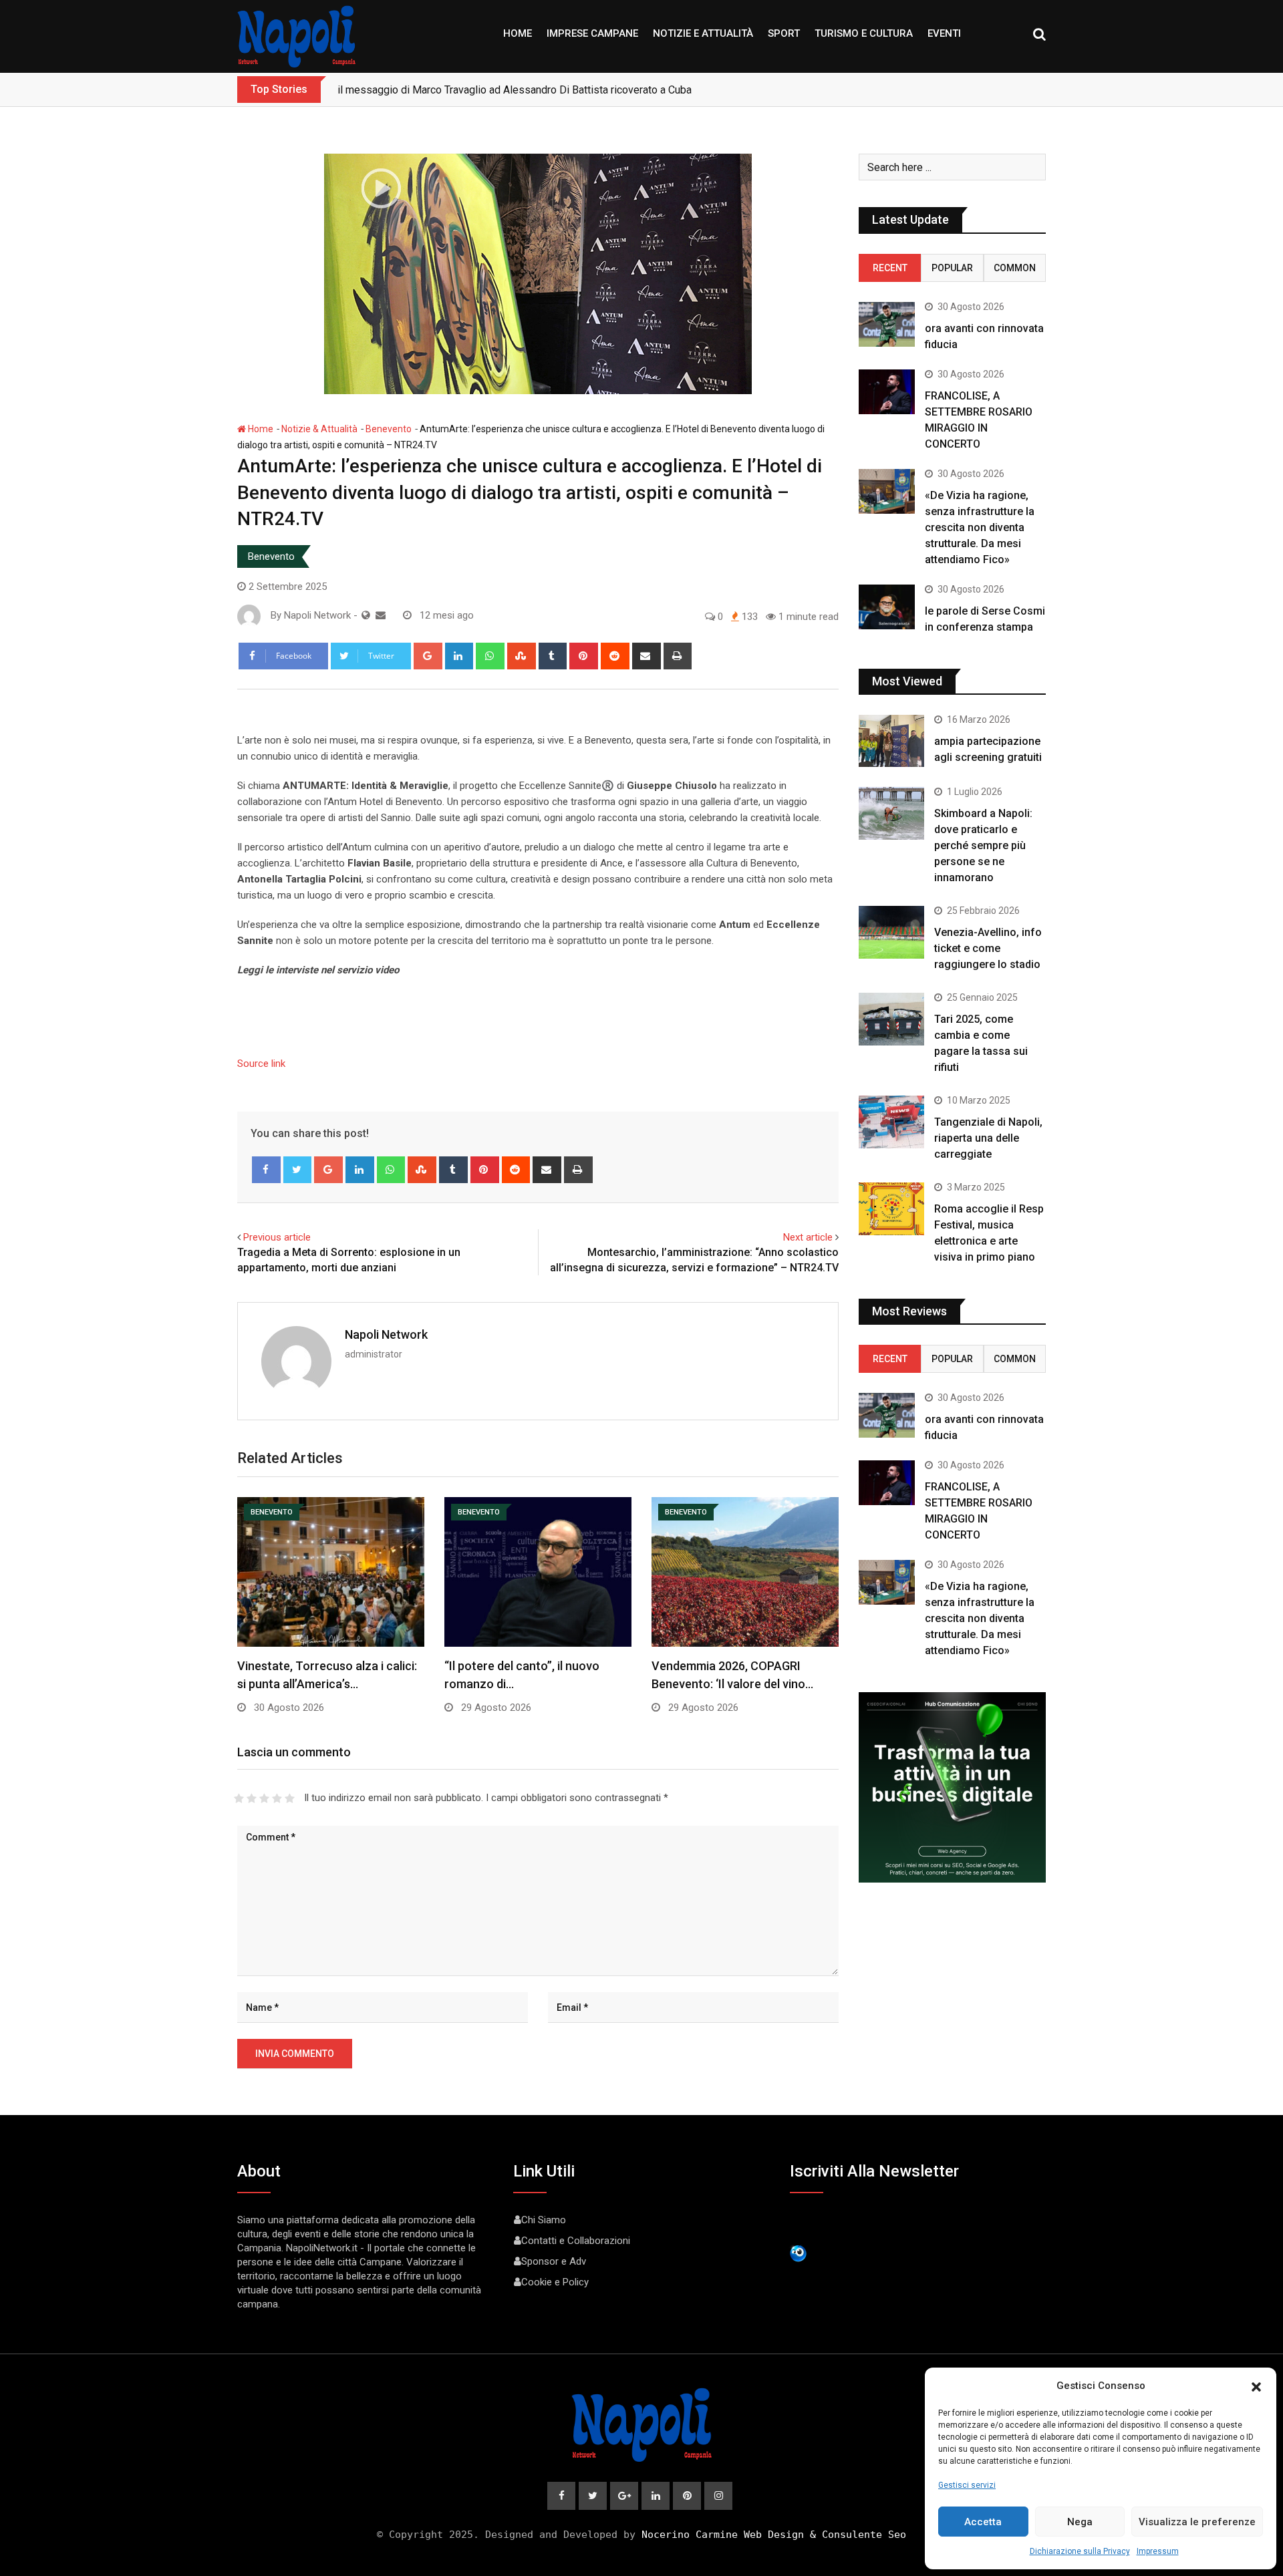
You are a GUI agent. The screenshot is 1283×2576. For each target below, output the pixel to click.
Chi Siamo (544, 2220)
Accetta (983, 2522)
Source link (261, 1064)
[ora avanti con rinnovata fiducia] (887, 324)
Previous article (277, 1237)
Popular (952, 268)
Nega (1080, 2522)
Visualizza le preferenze (1197, 2522)
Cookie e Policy (555, 2282)
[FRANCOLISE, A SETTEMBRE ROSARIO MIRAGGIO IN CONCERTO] (887, 392)
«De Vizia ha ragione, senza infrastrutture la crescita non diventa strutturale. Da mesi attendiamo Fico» (980, 527)
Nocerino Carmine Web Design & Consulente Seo (774, 2535)
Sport (784, 33)
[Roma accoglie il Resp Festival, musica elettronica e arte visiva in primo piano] (891, 1209)
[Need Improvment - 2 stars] (252, 1798)
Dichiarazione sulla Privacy (1080, 2551)
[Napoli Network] (381, 615)
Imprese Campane (592, 33)
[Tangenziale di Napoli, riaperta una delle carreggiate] (891, 1122)
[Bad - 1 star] (239, 1798)
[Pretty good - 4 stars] (277, 1798)
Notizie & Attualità (319, 429)
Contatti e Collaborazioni (576, 2241)
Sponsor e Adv (554, 2261)
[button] (1256, 2386)
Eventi (944, 33)
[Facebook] (266, 1170)
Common (1015, 268)
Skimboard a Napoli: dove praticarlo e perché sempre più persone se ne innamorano (983, 845)
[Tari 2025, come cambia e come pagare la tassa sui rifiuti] (891, 1019)
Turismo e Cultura (864, 33)
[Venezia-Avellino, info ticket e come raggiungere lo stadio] (891, 932)
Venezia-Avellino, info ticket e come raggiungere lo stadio (988, 948)
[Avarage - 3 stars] (264, 1798)
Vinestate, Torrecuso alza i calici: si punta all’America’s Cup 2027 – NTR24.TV (516, 90)
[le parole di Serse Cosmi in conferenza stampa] (887, 607)
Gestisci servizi (967, 2485)
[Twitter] (298, 1170)
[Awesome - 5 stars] (290, 1798)
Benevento (389, 429)
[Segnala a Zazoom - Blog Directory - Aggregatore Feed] (798, 2253)
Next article (808, 1237)
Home (518, 33)
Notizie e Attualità (703, 33)
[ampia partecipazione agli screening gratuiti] (891, 741)
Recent (890, 268)
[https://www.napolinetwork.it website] (366, 615)
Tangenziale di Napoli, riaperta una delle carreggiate (988, 1138)
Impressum (1158, 2551)
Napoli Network (386, 1334)
